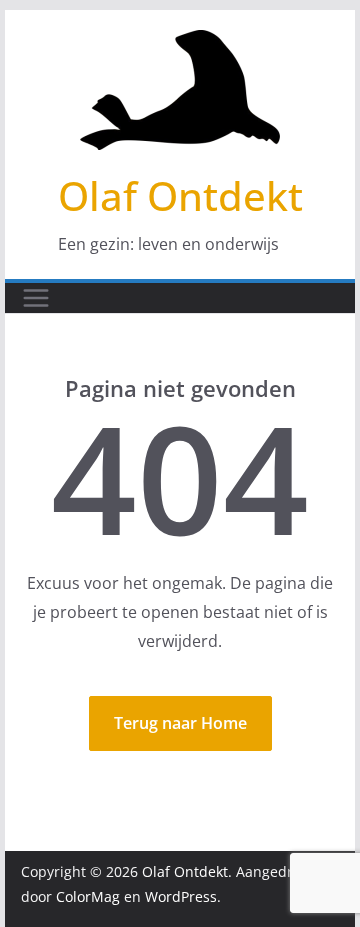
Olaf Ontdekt (180, 195)
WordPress (181, 896)
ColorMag (88, 896)
